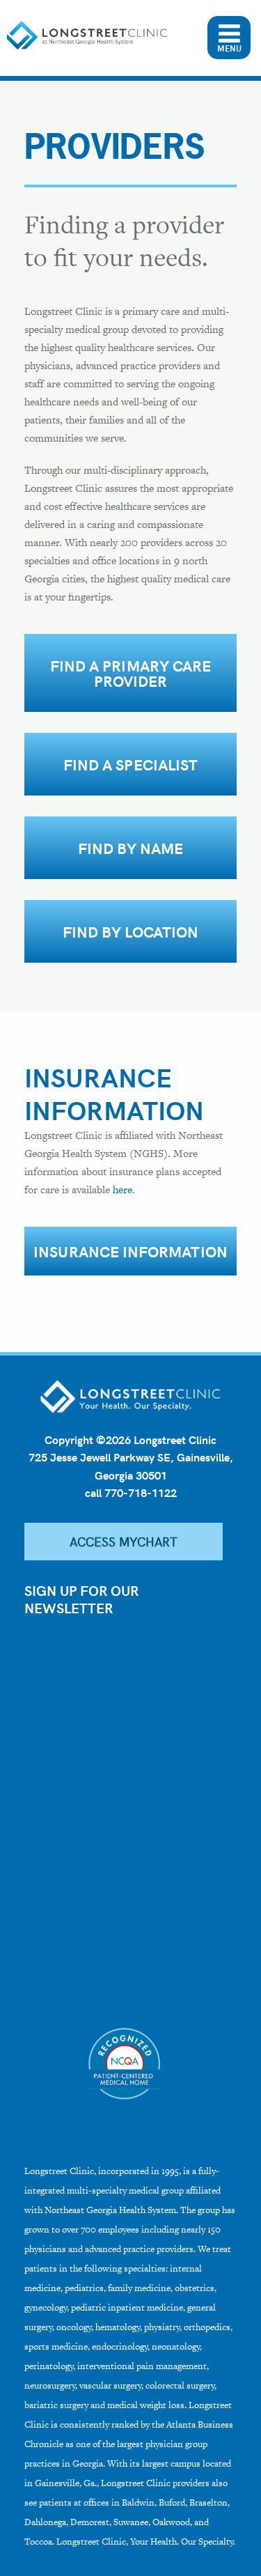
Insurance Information (130, 1251)
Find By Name (131, 848)
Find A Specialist (130, 764)
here (122, 1189)
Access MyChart (124, 1541)
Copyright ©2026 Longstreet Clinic (130, 1440)
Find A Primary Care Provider (130, 673)
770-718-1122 (141, 1492)
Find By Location (130, 931)
